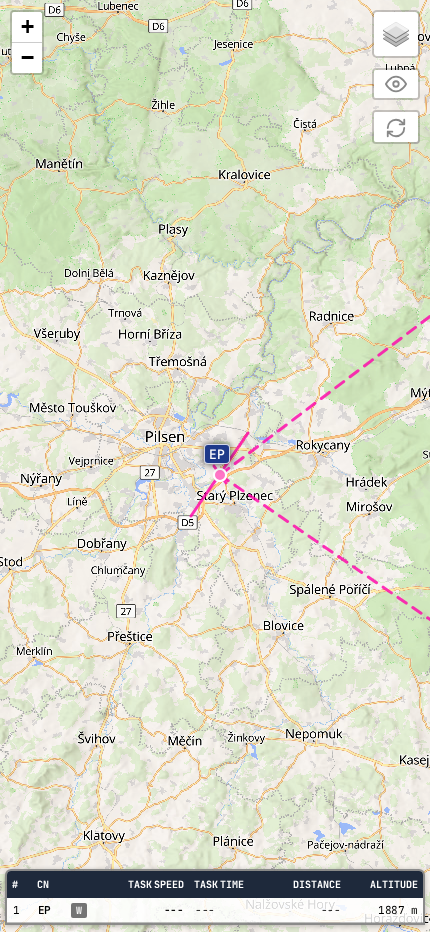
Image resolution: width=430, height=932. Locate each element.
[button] (215, 453)
